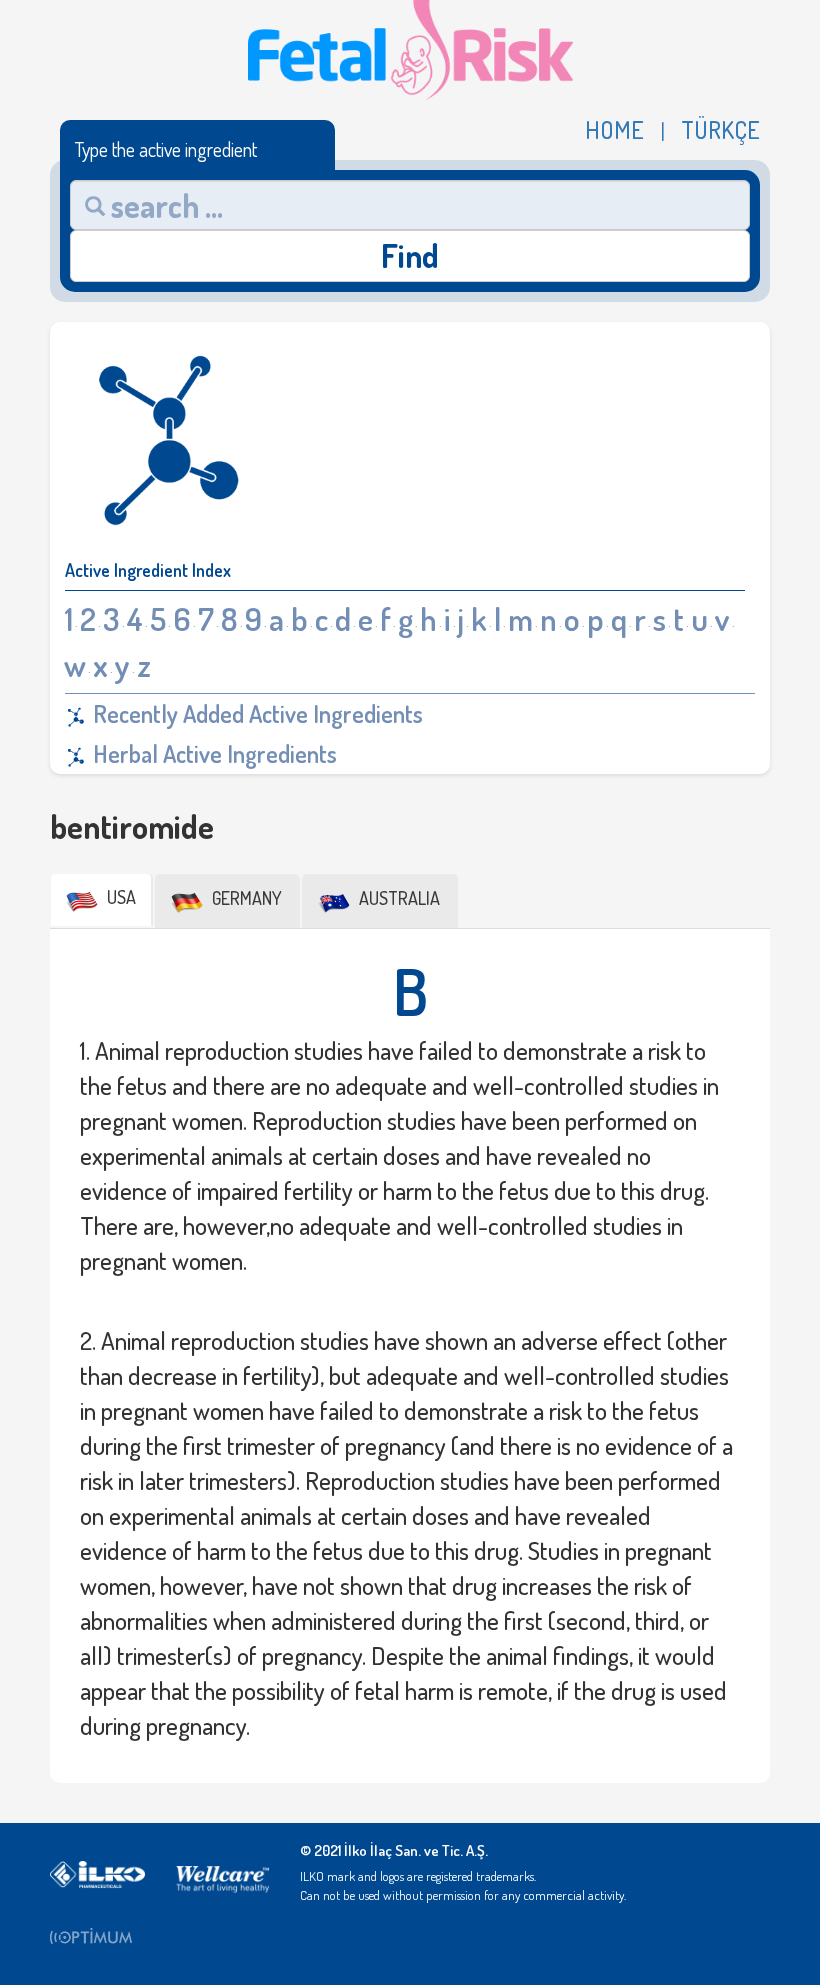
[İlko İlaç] (97, 1873)
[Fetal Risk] (410, 47)
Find (410, 255)
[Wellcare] (222, 1873)
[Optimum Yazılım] (97, 1935)
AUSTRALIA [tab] (397, 898)
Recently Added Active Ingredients (255, 713)
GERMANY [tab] (245, 898)
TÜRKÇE (720, 130)
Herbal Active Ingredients (212, 753)
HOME (614, 130)
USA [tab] (119, 897)
